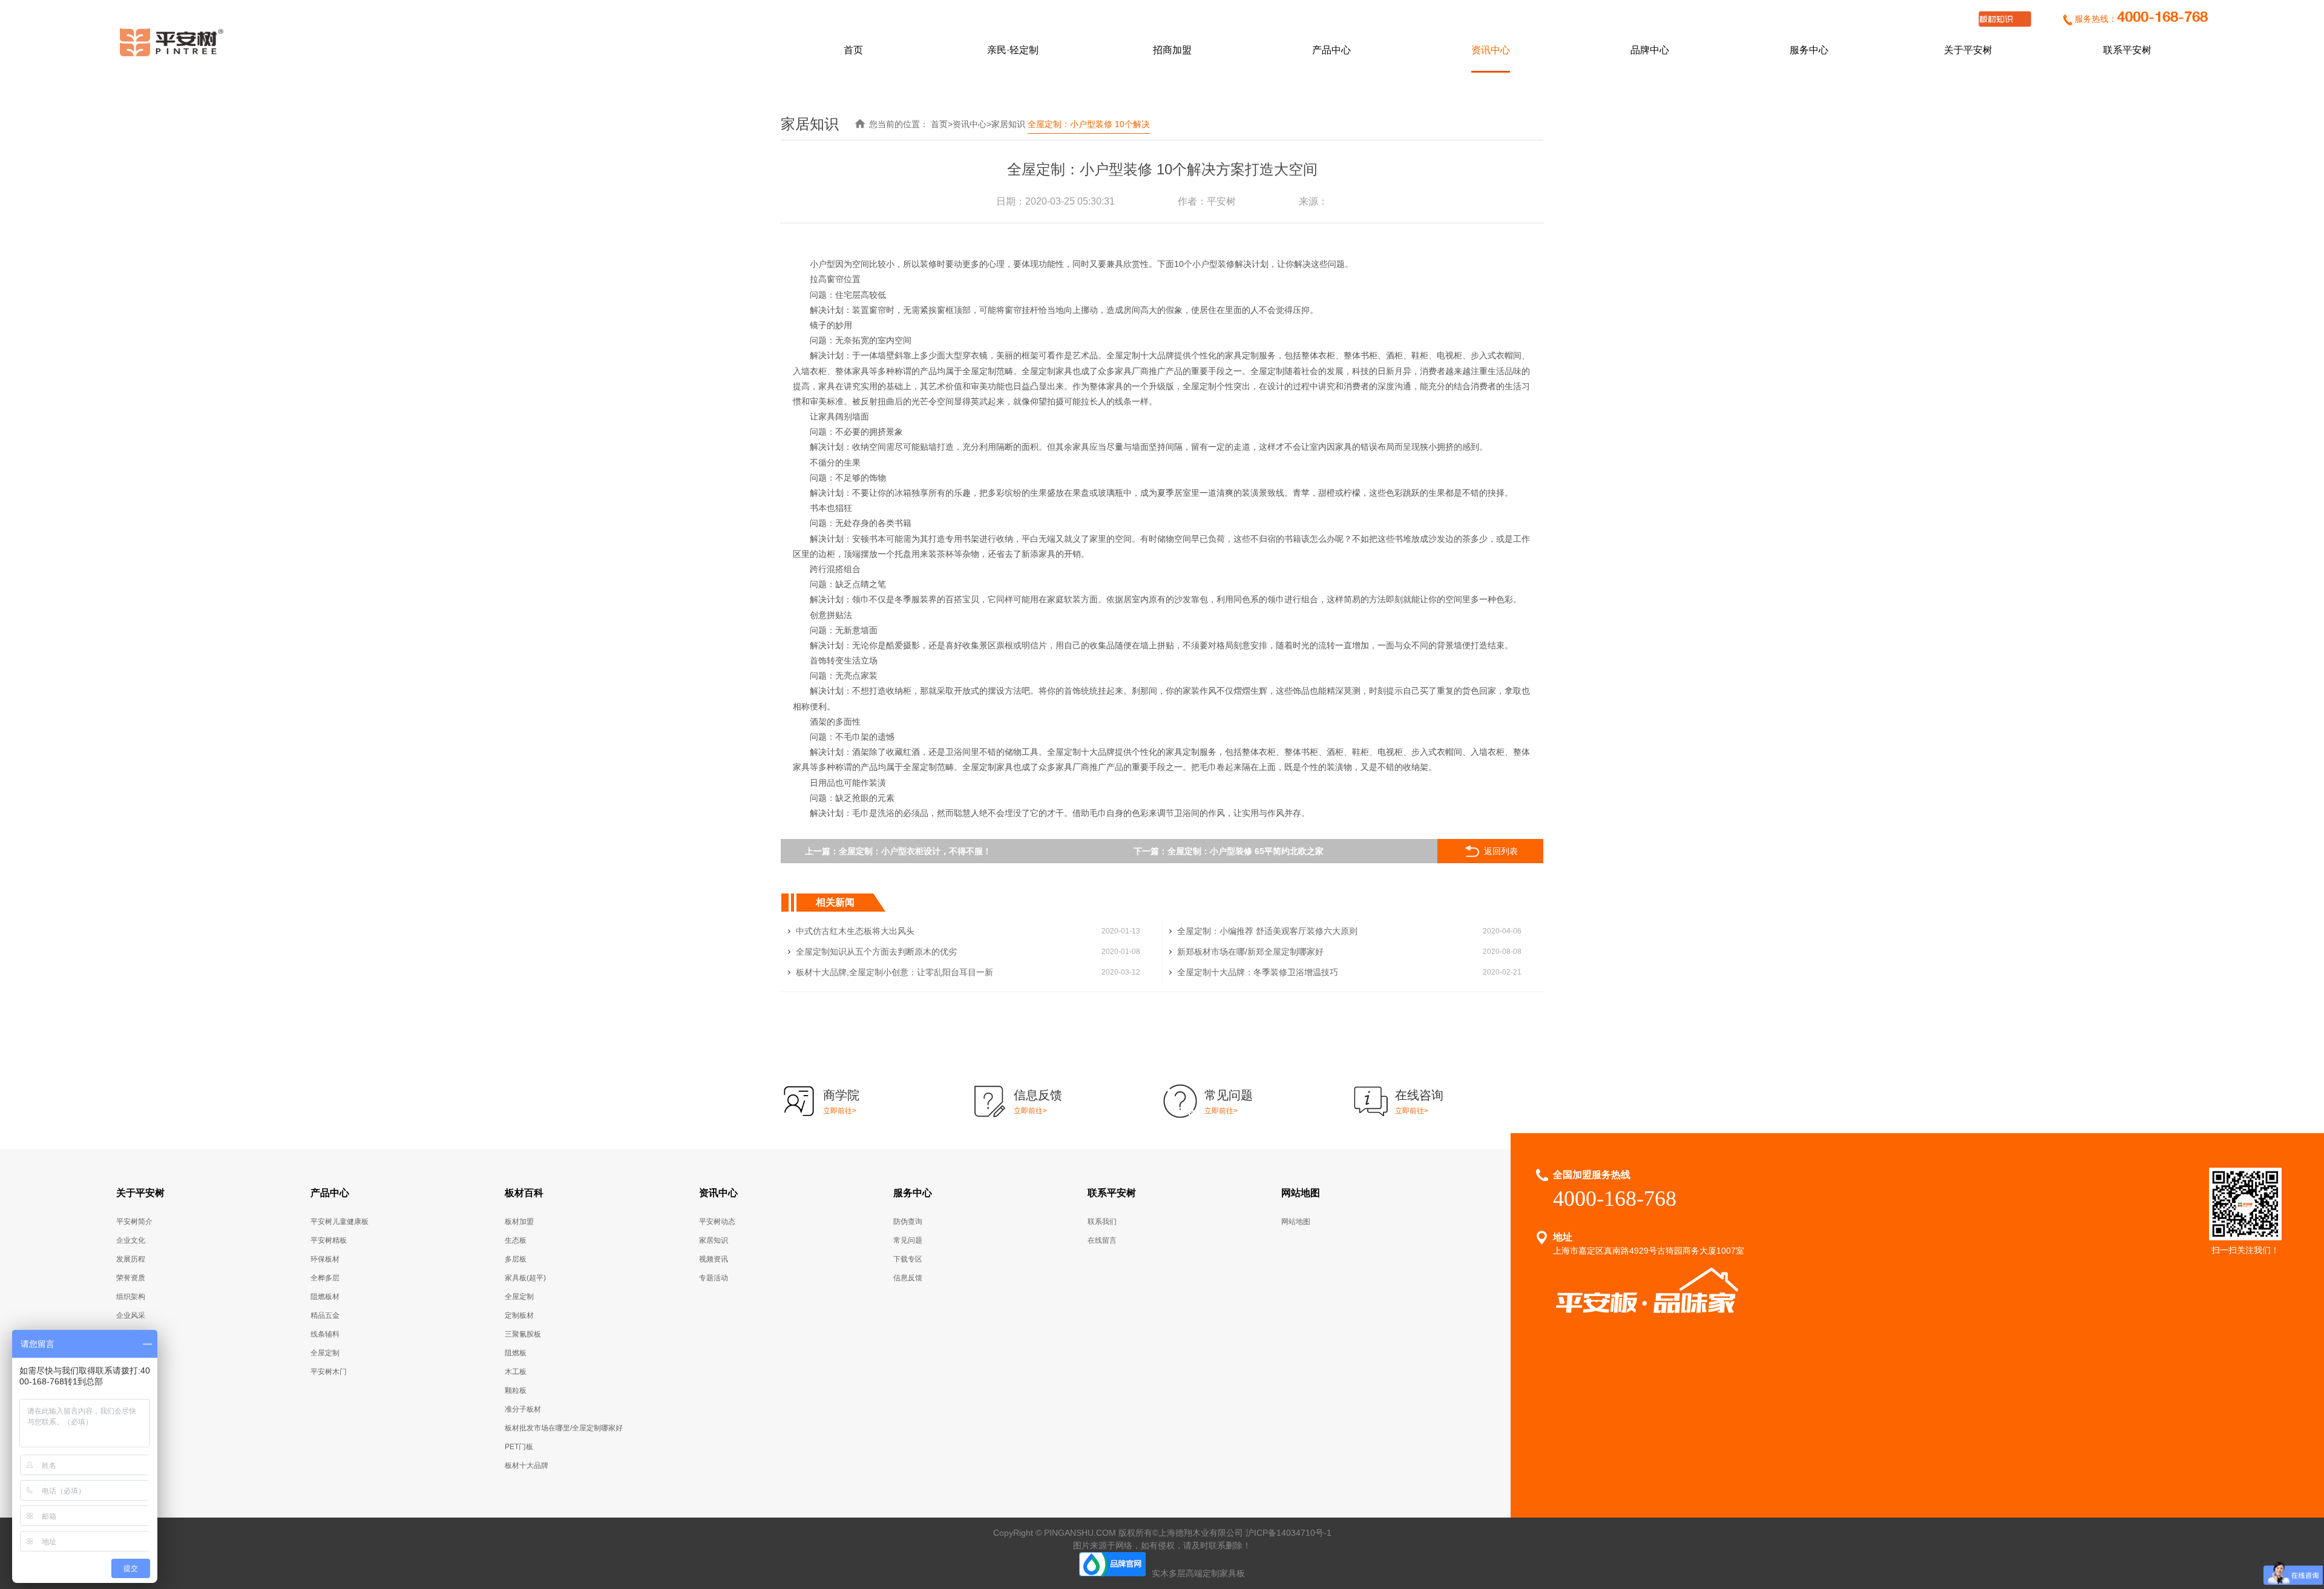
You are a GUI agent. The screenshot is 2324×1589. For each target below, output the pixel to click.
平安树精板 (329, 1240)
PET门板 (519, 1447)
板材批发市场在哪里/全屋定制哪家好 (564, 1428)
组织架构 (131, 1297)
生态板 (516, 1240)
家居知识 (1008, 124)
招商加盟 (1172, 50)
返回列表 (1501, 851)
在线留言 (1102, 1240)
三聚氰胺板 (523, 1334)
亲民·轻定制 (1013, 50)
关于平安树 (1968, 50)
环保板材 (325, 1259)
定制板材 (519, 1315)
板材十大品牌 (527, 1466)
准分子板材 (523, 1409)
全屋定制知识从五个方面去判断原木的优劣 (876, 952)
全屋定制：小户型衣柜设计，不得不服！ (915, 851)
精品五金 (325, 1315)
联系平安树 (2127, 50)
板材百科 (524, 1193)
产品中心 (1331, 50)
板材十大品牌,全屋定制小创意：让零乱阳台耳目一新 (894, 972)
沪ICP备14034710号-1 (1288, 1533)
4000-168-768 (2162, 18)
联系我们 (1102, 1222)
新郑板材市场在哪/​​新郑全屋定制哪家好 (1250, 952)
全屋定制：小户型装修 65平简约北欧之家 (1246, 851)
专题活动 (714, 1278)
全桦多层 (325, 1278)
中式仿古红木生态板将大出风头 (855, 931)
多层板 (516, 1259)
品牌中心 (1650, 50)
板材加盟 (519, 1222)
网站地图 (1301, 1193)
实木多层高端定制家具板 (1198, 1573)
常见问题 (908, 1240)
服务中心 (1809, 50)
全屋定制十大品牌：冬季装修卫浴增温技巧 (1258, 972)
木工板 (516, 1372)
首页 (853, 50)
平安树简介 (134, 1222)
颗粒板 (516, 1390)
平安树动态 (717, 1222)
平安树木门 (329, 1372)
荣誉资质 (131, 1278)
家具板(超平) (525, 1278)
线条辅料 (325, 1334)
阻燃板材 (325, 1297)
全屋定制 (325, 1353)
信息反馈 (908, 1278)
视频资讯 (714, 1259)
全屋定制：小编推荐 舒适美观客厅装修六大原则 (1267, 931)
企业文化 (131, 1240)
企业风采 (131, 1315)
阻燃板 (516, 1353)
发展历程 (131, 1259)
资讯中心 (1491, 50)
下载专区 (908, 1259)
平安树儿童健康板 (340, 1222)
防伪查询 (908, 1222)
